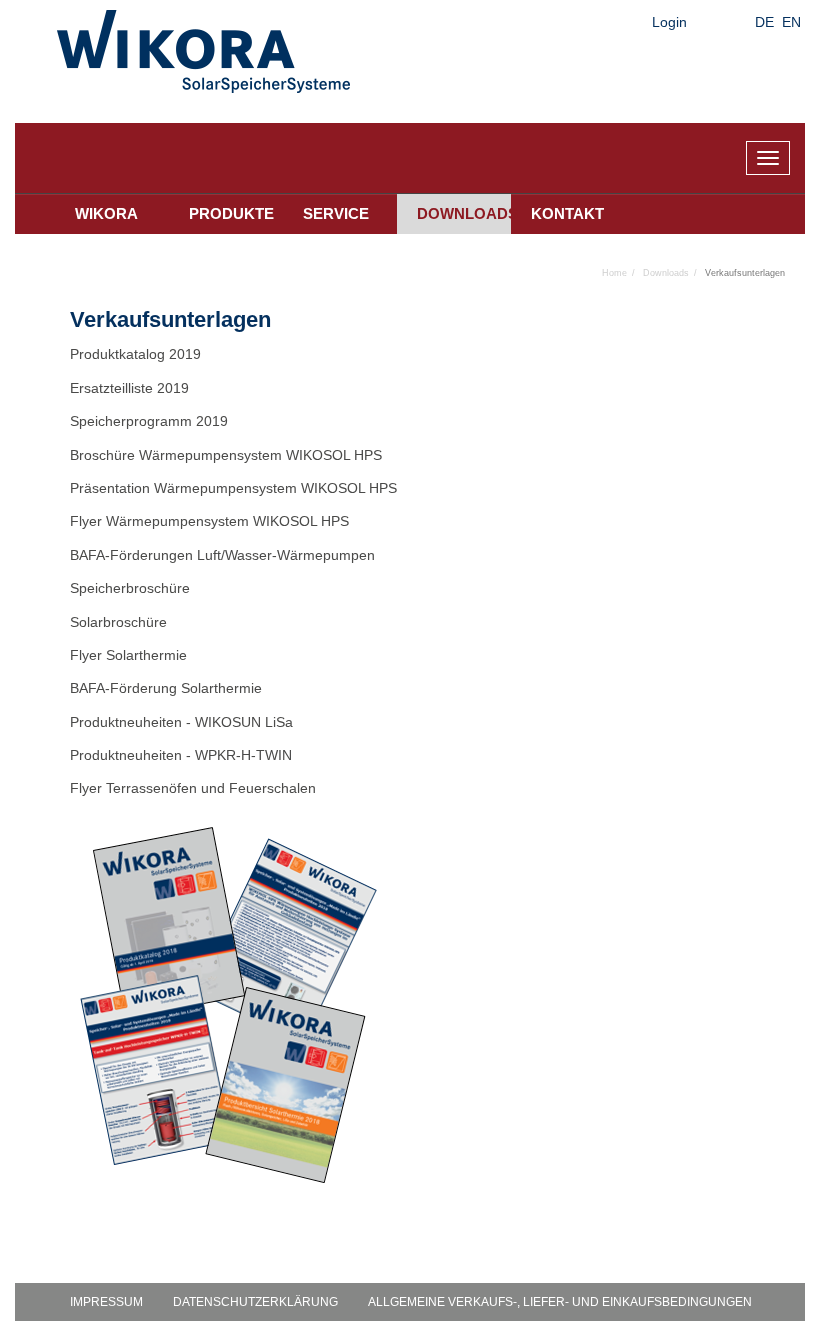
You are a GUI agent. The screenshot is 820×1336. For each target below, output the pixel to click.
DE (764, 22)
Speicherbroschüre (132, 588)
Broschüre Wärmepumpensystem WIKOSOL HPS (226, 455)
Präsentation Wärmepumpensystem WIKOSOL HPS (233, 488)
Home (614, 273)
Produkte (231, 213)
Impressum (106, 1302)
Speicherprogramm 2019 (149, 421)
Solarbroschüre (120, 622)
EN (791, 22)
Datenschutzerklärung (255, 1302)
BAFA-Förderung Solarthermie (168, 688)
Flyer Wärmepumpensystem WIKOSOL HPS (209, 521)
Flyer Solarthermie (130, 655)
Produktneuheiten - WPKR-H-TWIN (181, 755)
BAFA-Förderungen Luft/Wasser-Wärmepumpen (222, 555)
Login (669, 22)
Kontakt (567, 213)
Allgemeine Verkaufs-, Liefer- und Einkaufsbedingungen (560, 1302)
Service (336, 213)
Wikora (106, 213)
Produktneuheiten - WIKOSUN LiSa (181, 722)
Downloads (464, 213)
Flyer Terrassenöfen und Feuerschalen (193, 788)
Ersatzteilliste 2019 (129, 388)
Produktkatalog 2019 (135, 354)
